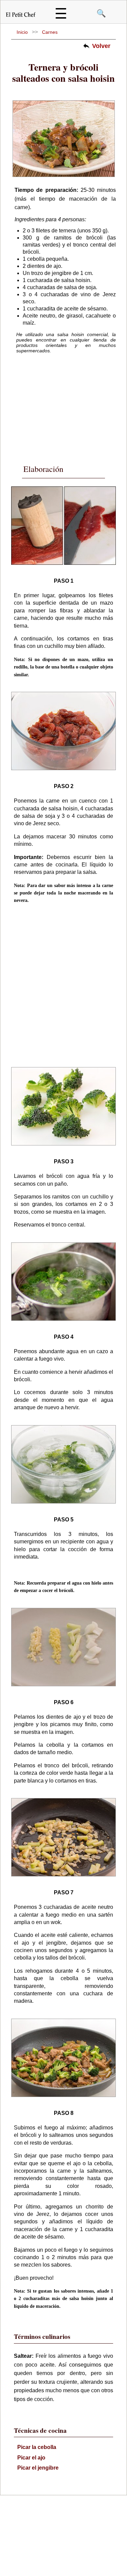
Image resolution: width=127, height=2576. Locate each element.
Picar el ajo (31, 2458)
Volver (101, 46)
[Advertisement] (65, 404)
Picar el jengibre (38, 2468)
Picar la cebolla (37, 2447)
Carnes (50, 32)
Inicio (22, 32)
